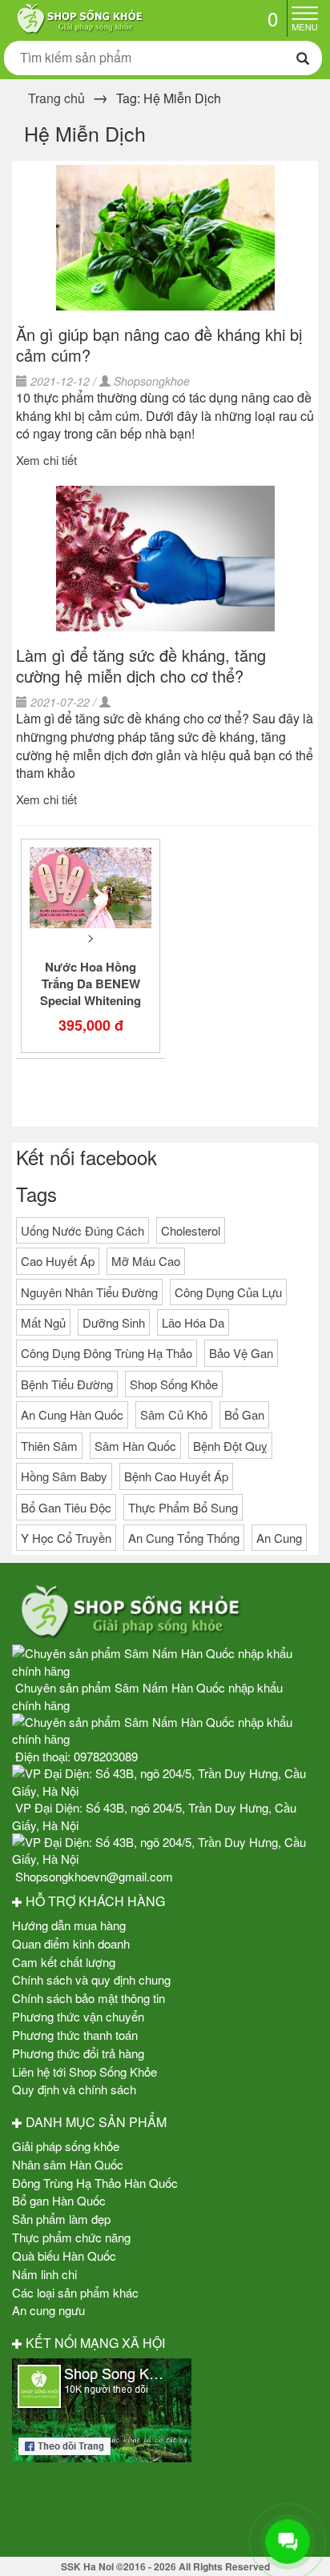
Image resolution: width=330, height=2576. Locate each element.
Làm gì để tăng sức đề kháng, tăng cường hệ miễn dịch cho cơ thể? (141, 665)
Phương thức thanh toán (75, 2035)
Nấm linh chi (44, 2274)
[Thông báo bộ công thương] (165, 2506)
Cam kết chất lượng (64, 1962)
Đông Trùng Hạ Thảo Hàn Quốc (95, 2183)
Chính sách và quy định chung (91, 1979)
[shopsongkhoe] (102, 2408)
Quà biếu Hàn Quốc (64, 2256)
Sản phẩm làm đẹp (61, 2219)
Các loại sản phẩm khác (75, 2292)
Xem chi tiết (46, 460)
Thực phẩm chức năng (71, 2237)
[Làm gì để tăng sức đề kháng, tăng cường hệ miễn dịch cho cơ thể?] (165, 559)
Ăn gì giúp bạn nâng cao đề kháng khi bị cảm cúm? (159, 345)
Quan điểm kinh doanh (71, 1943)
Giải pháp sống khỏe (66, 2146)
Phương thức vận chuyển (78, 2016)
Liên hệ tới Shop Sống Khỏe (85, 2071)
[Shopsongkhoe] (79, 16)
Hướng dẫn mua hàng (69, 1925)
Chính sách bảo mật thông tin (89, 1998)
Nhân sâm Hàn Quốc (68, 2164)
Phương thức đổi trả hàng (78, 2053)
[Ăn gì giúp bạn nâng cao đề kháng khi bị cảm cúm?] (165, 238)
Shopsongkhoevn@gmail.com (94, 1876)
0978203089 (106, 1756)
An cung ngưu (48, 2310)
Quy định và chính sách (74, 2089)
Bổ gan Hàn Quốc (59, 2200)
